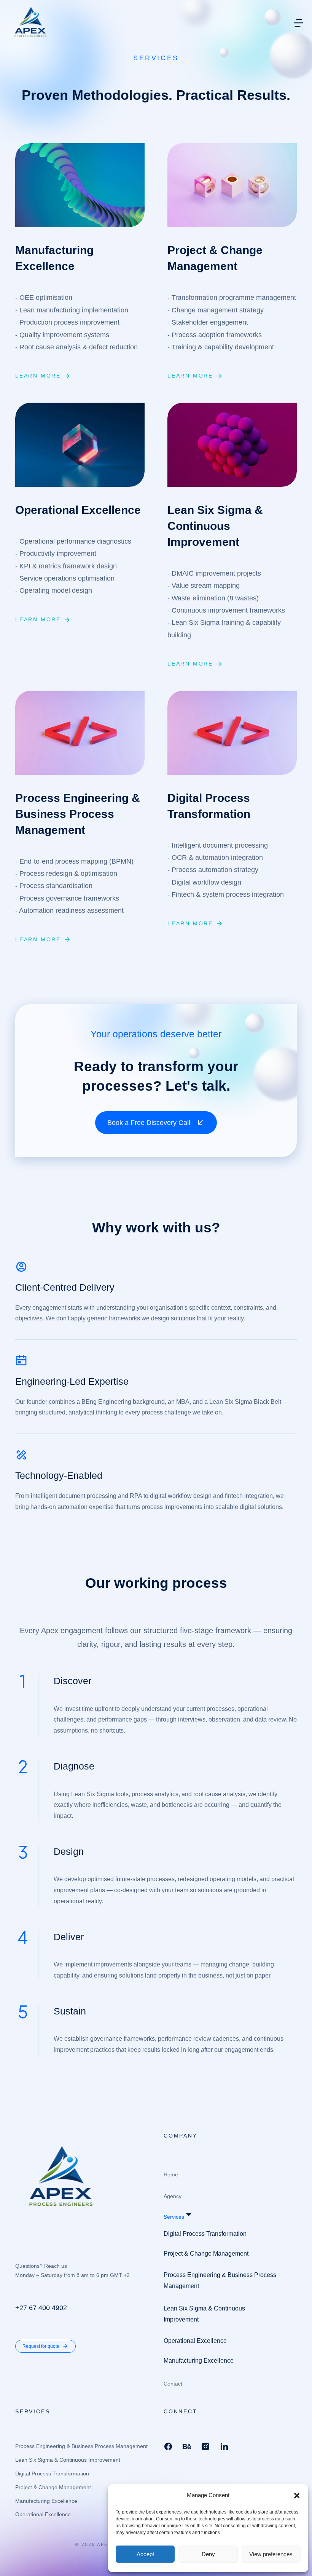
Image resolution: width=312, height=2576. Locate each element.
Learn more (38, 376)
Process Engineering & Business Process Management (78, 814)
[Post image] (80, 185)
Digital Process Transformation (209, 806)
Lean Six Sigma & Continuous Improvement (215, 526)
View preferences (271, 2554)
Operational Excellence (78, 510)
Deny (208, 2554)
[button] (297, 2496)
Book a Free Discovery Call (149, 1123)
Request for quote (41, 2346)
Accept (145, 2554)
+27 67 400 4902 (41, 2308)
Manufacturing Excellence (54, 258)
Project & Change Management (215, 258)
